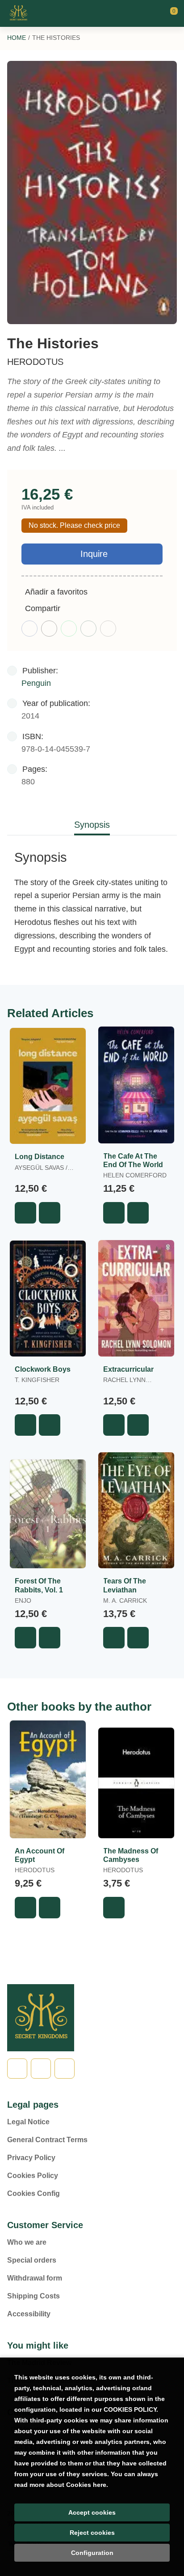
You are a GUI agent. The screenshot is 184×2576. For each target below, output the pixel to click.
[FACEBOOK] (17, 2069)
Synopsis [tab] (92, 825)
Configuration (92, 2553)
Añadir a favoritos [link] (56, 592)
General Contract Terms (47, 2140)
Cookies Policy (33, 2176)
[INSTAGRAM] (65, 2069)
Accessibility (29, 2314)
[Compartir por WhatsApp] (69, 629)
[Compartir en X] (49, 629)
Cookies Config (33, 2193)
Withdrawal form (35, 2278)
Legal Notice (28, 2122)
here (100, 2485)
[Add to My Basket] (25, 1213)
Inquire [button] (94, 554)
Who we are (27, 2242)
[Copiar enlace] (108, 629)
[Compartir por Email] (88, 629)
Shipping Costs (33, 2296)
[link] (50, 1213)
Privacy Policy (31, 2158)
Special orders (32, 2260)
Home (17, 38)
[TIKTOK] (41, 2069)
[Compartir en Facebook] (29, 629)
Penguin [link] (36, 683)
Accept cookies (92, 2512)
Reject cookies (92, 2533)
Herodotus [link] (35, 362)
